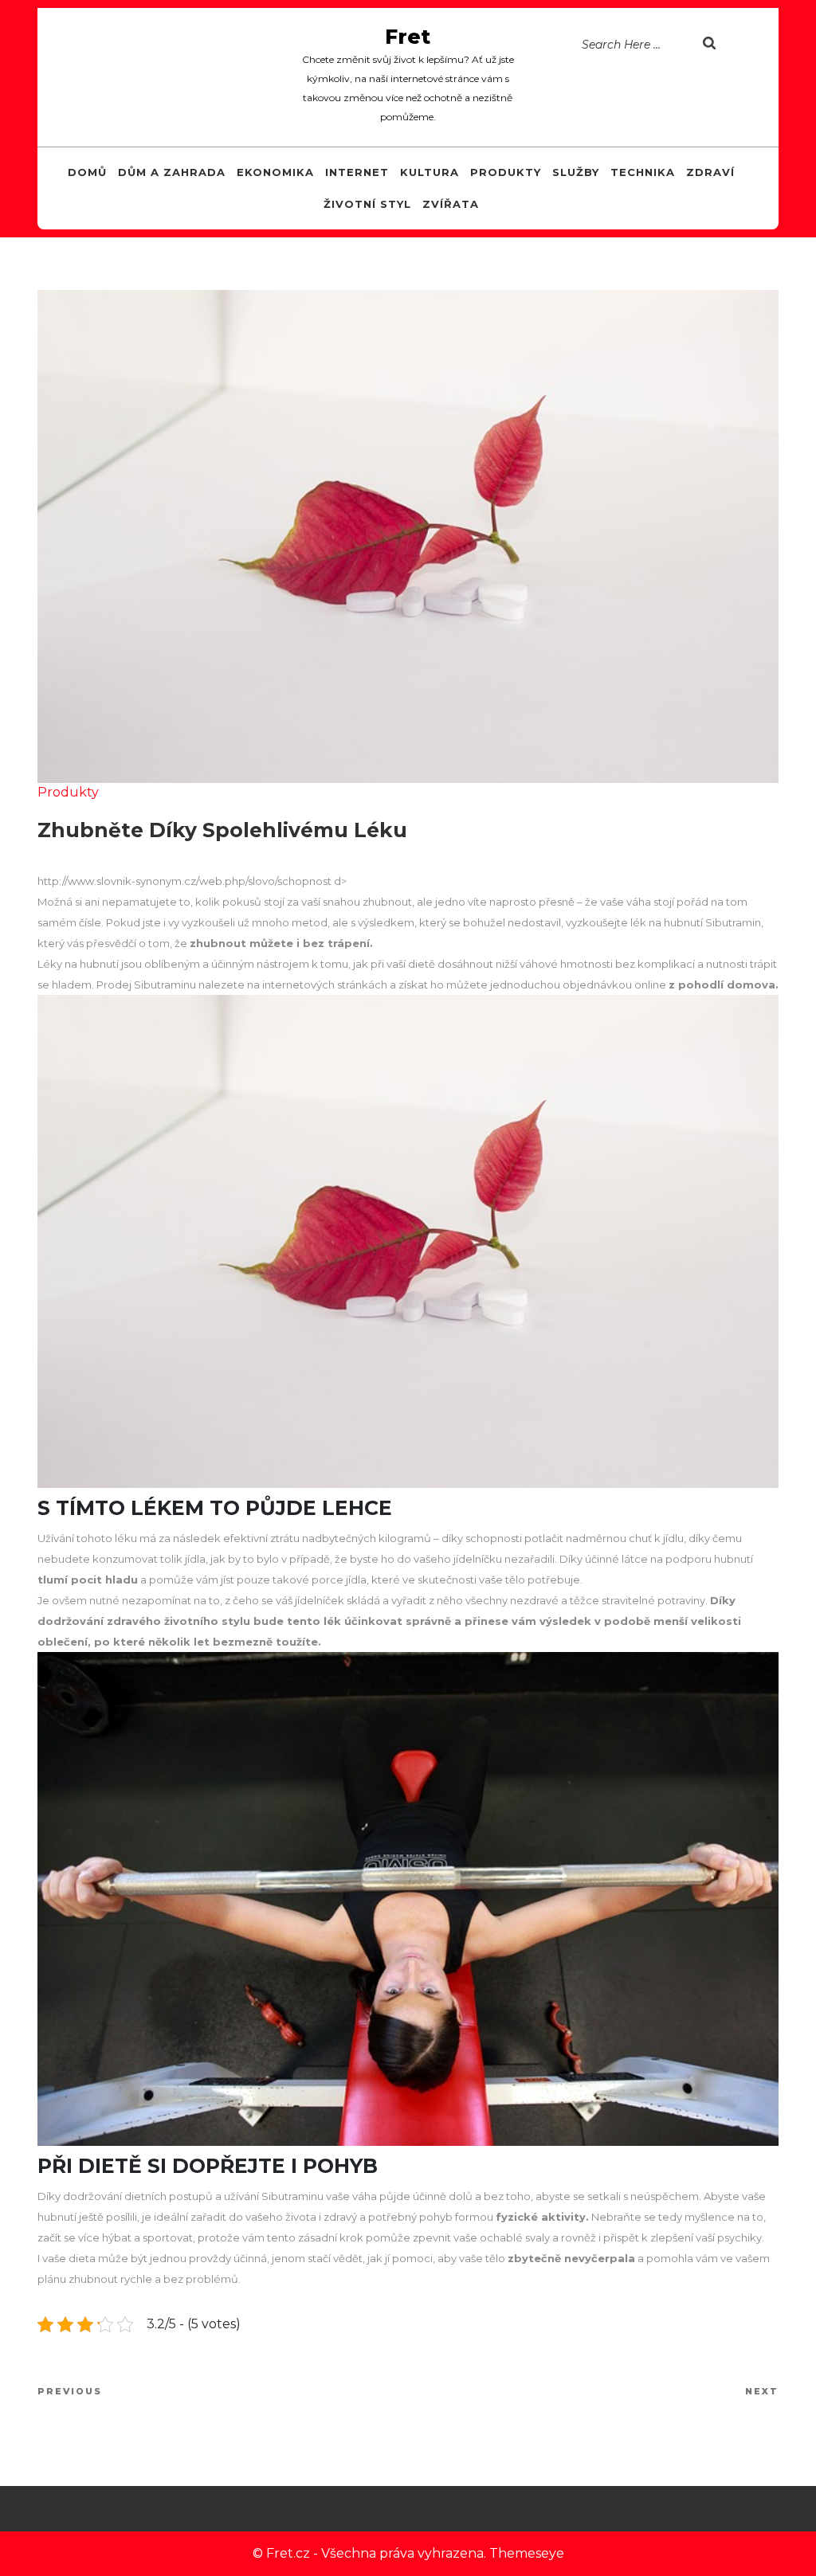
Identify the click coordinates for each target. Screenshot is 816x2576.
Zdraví (710, 172)
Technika (643, 172)
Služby (576, 172)
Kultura (430, 172)
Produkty (506, 172)
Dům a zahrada (172, 172)
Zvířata (451, 204)
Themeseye (527, 2553)
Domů (87, 172)
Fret (408, 37)
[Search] (735, 45)
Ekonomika (275, 172)
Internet (357, 172)
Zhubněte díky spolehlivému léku (222, 830)
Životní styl (367, 204)
